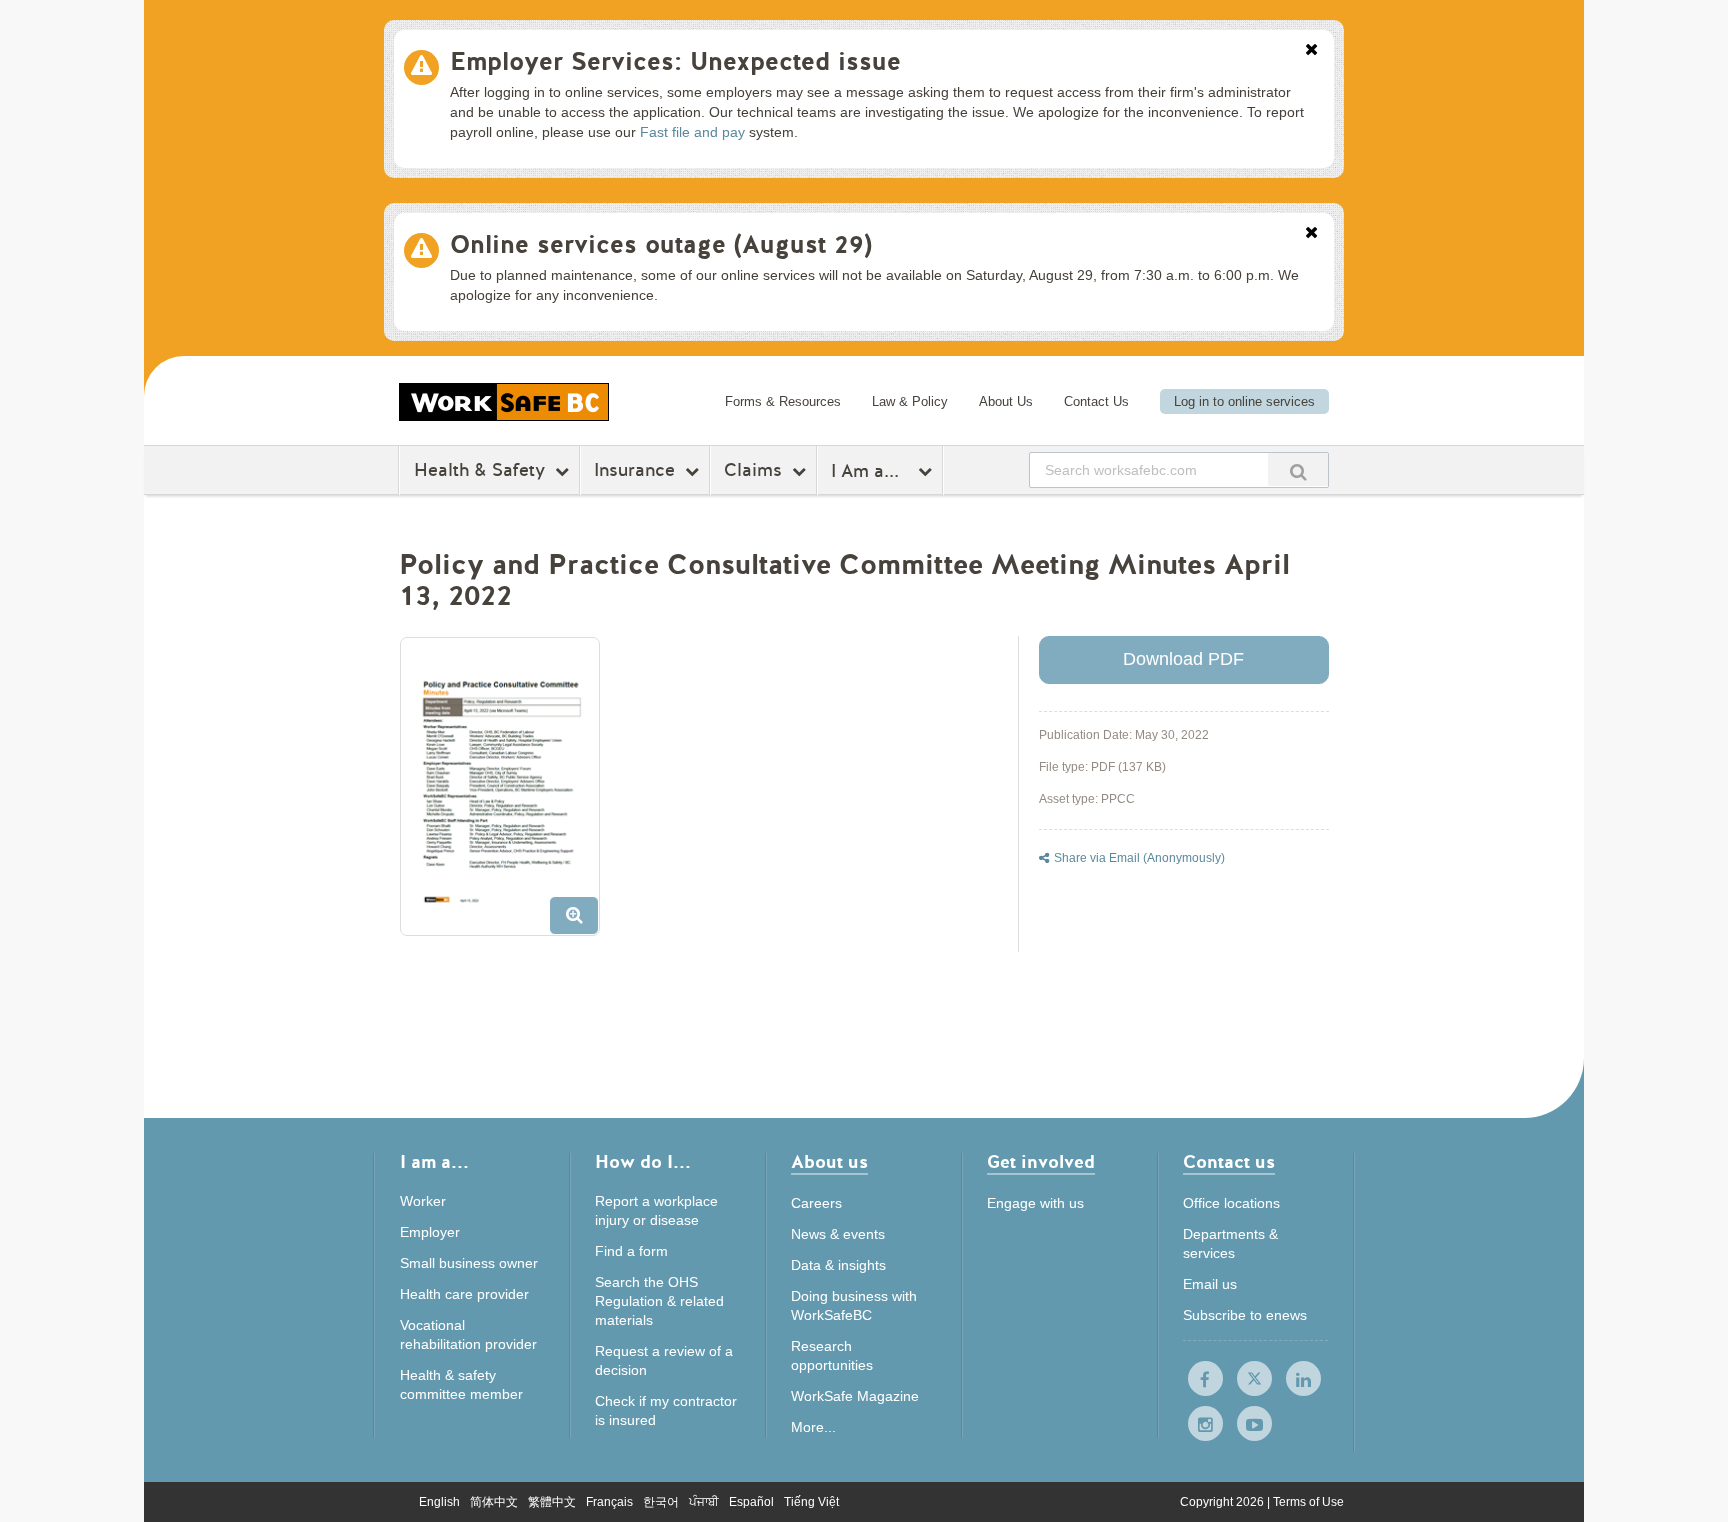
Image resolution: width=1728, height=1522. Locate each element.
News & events (838, 1234)
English (439, 1502)
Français (609, 1502)
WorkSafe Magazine (855, 1396)
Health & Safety (479, 470)
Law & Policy (910, 401)
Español (751, 1502)
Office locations (1231, 1203)
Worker (423, 1201)
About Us (1006, 401)
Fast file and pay (692, 132)
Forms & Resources (783, 401)
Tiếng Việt (811, 1502)
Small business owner (469, 1263)
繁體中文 (552, 1502)
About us (829, 1163)
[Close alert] (1311, 51)
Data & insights (838, 1265)
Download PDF (1183, 659)
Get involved (1041, 1163)
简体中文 (494, 1502)
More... (813, 1427)
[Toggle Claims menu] (801, 471)
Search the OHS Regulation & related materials (659, 1301)
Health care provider (464, 1294)
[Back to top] (1407, 1415)
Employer (430, 1232)
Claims (753, 470)
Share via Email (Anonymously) (1139, 858)
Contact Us (1096, 401)
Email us (1210, 1284)
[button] (507, 794)
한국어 (661, 1502)
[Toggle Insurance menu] (694, 471)
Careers (816, 1203)
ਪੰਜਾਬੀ (704, 1502)
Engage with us (1035, 1203)
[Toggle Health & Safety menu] (564, 471)
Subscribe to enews (1245, 1315)
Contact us (1229, 1163)
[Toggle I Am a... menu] (927, 471)
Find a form (631, 1251)
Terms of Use (1308, 1502)
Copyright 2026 (1223, 1502)
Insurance (634, 470)
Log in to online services (1244, 401)
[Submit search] (1298, 469)
